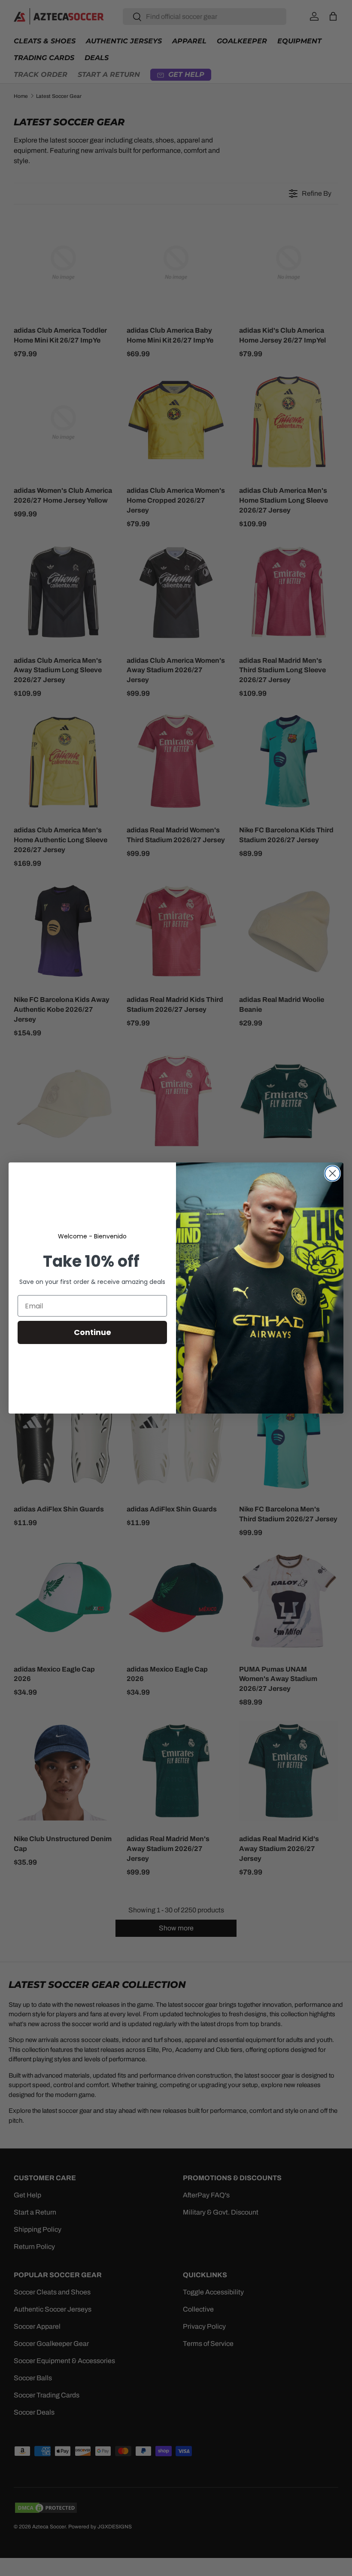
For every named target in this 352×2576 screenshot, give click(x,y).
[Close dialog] (332, 1173)
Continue (93, 1332)
